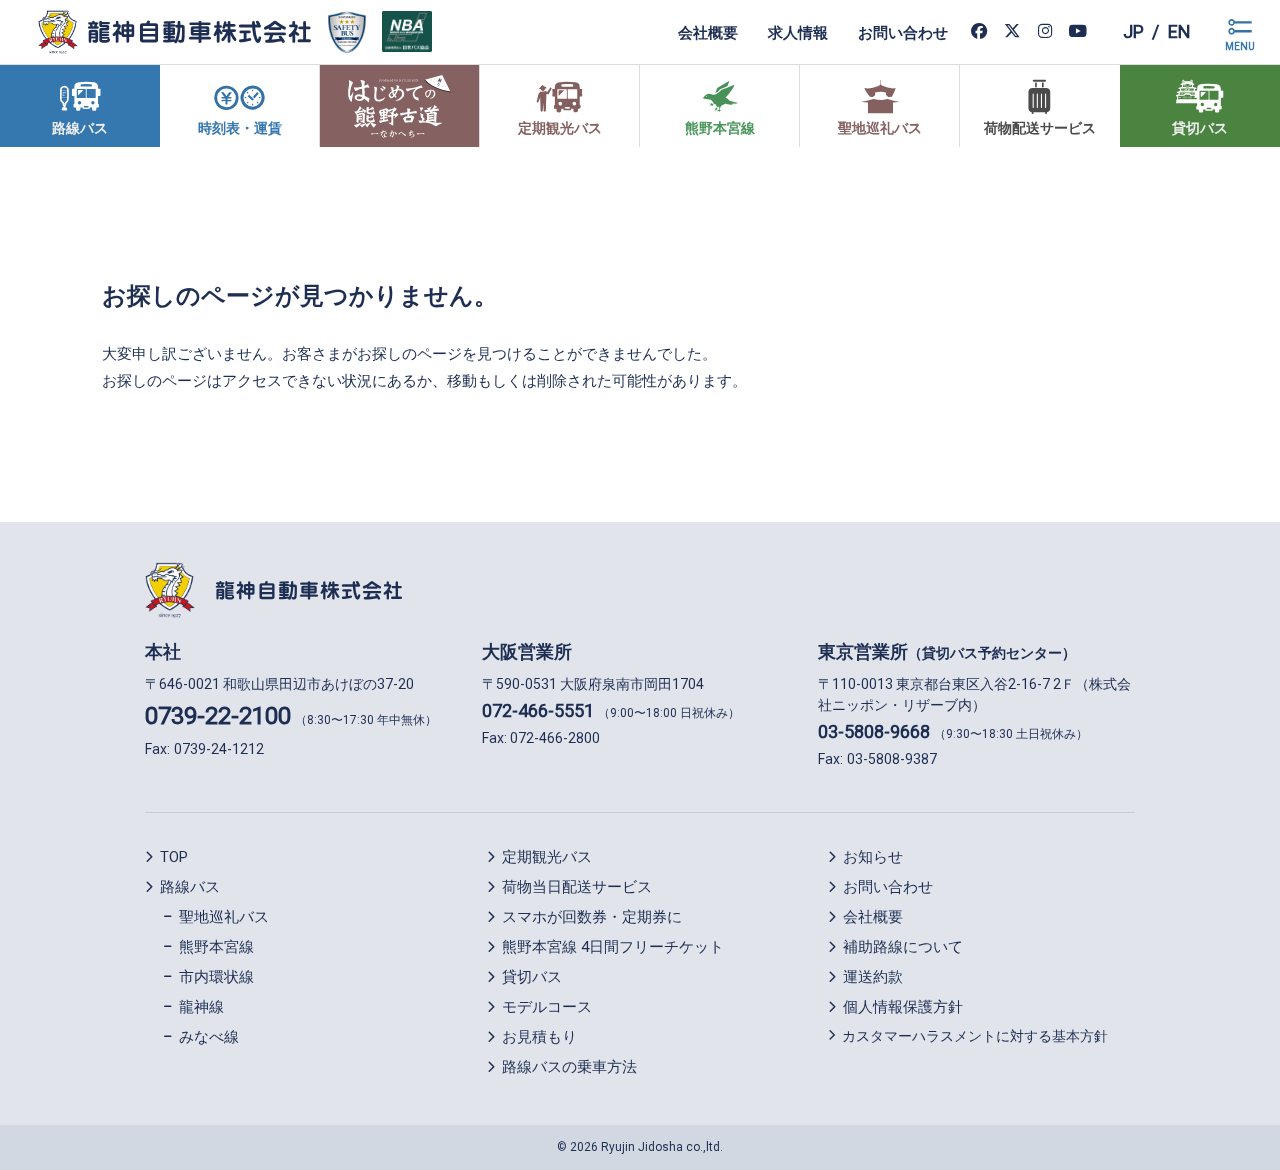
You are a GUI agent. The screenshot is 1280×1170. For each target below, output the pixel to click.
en (1179, 31)
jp (1133, 31)
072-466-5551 (538, 710)
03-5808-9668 (874, 731)
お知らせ (873, 857)
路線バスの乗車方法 (569, 1067)
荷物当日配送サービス (577, 887)
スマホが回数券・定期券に (592, 917)
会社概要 (708, 32)
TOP (174, 857)
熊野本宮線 (216, 947)
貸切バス (532, 977)
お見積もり (539, 1037)
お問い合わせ (903, 32)
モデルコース (547, 1007)
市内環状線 (216, 977)
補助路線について (903, 947)
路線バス (190, 887)
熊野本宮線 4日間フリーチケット (613, 947)
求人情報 (798, 32)
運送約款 (873, 977)
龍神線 (201, 1007)
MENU (1240, 46)
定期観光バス (547, 857)
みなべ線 (209, 1037)
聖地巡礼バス (224, 917)
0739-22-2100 (218, 716)
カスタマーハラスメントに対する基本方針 (975, 1036)
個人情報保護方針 (903, 1007)
